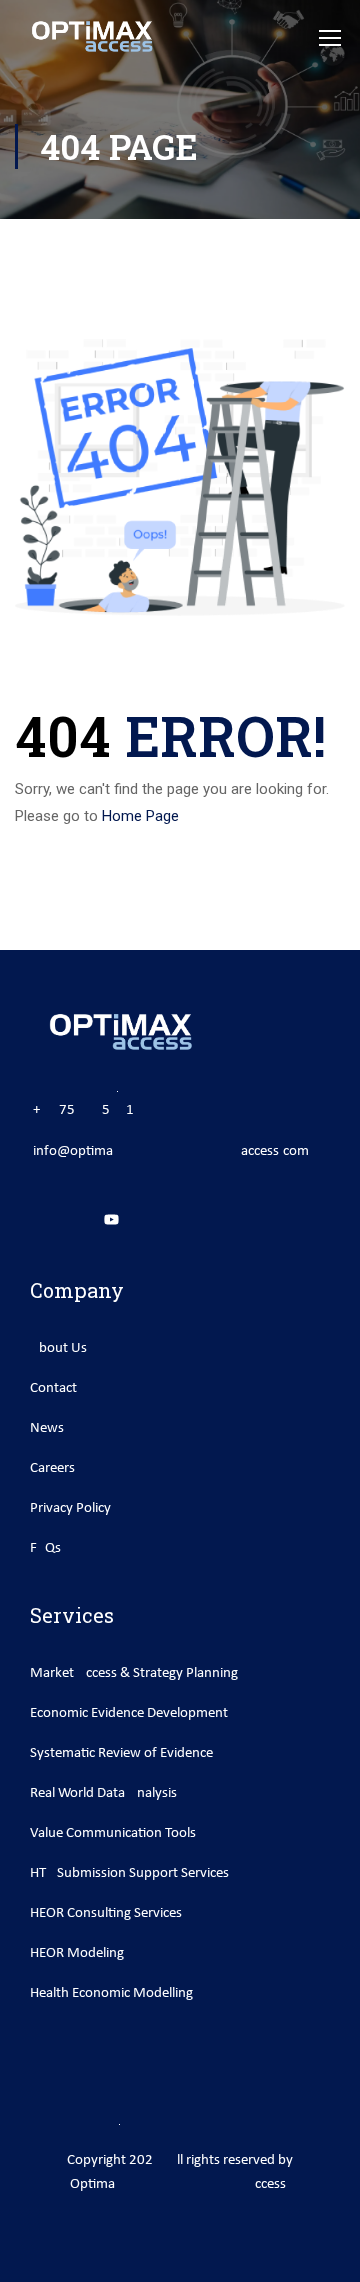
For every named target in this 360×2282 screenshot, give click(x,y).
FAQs (45, 1548)
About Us (58, 1348)
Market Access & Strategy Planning (134, 1673)
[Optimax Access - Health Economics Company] (91, 37)
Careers (52, 1468)
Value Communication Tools (113, 1833)
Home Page (140, 816)
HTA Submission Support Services (129, 1873)
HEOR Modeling (77, 1953)
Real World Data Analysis (103, 1793)
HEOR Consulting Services (106, 1913)
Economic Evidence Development (129, 1713)
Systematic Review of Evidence (121, 1753)
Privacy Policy (70, 1508)
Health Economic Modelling (111, 1993)
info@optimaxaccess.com (171, 1151)
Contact (53, 1388)
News (47, 1428)
